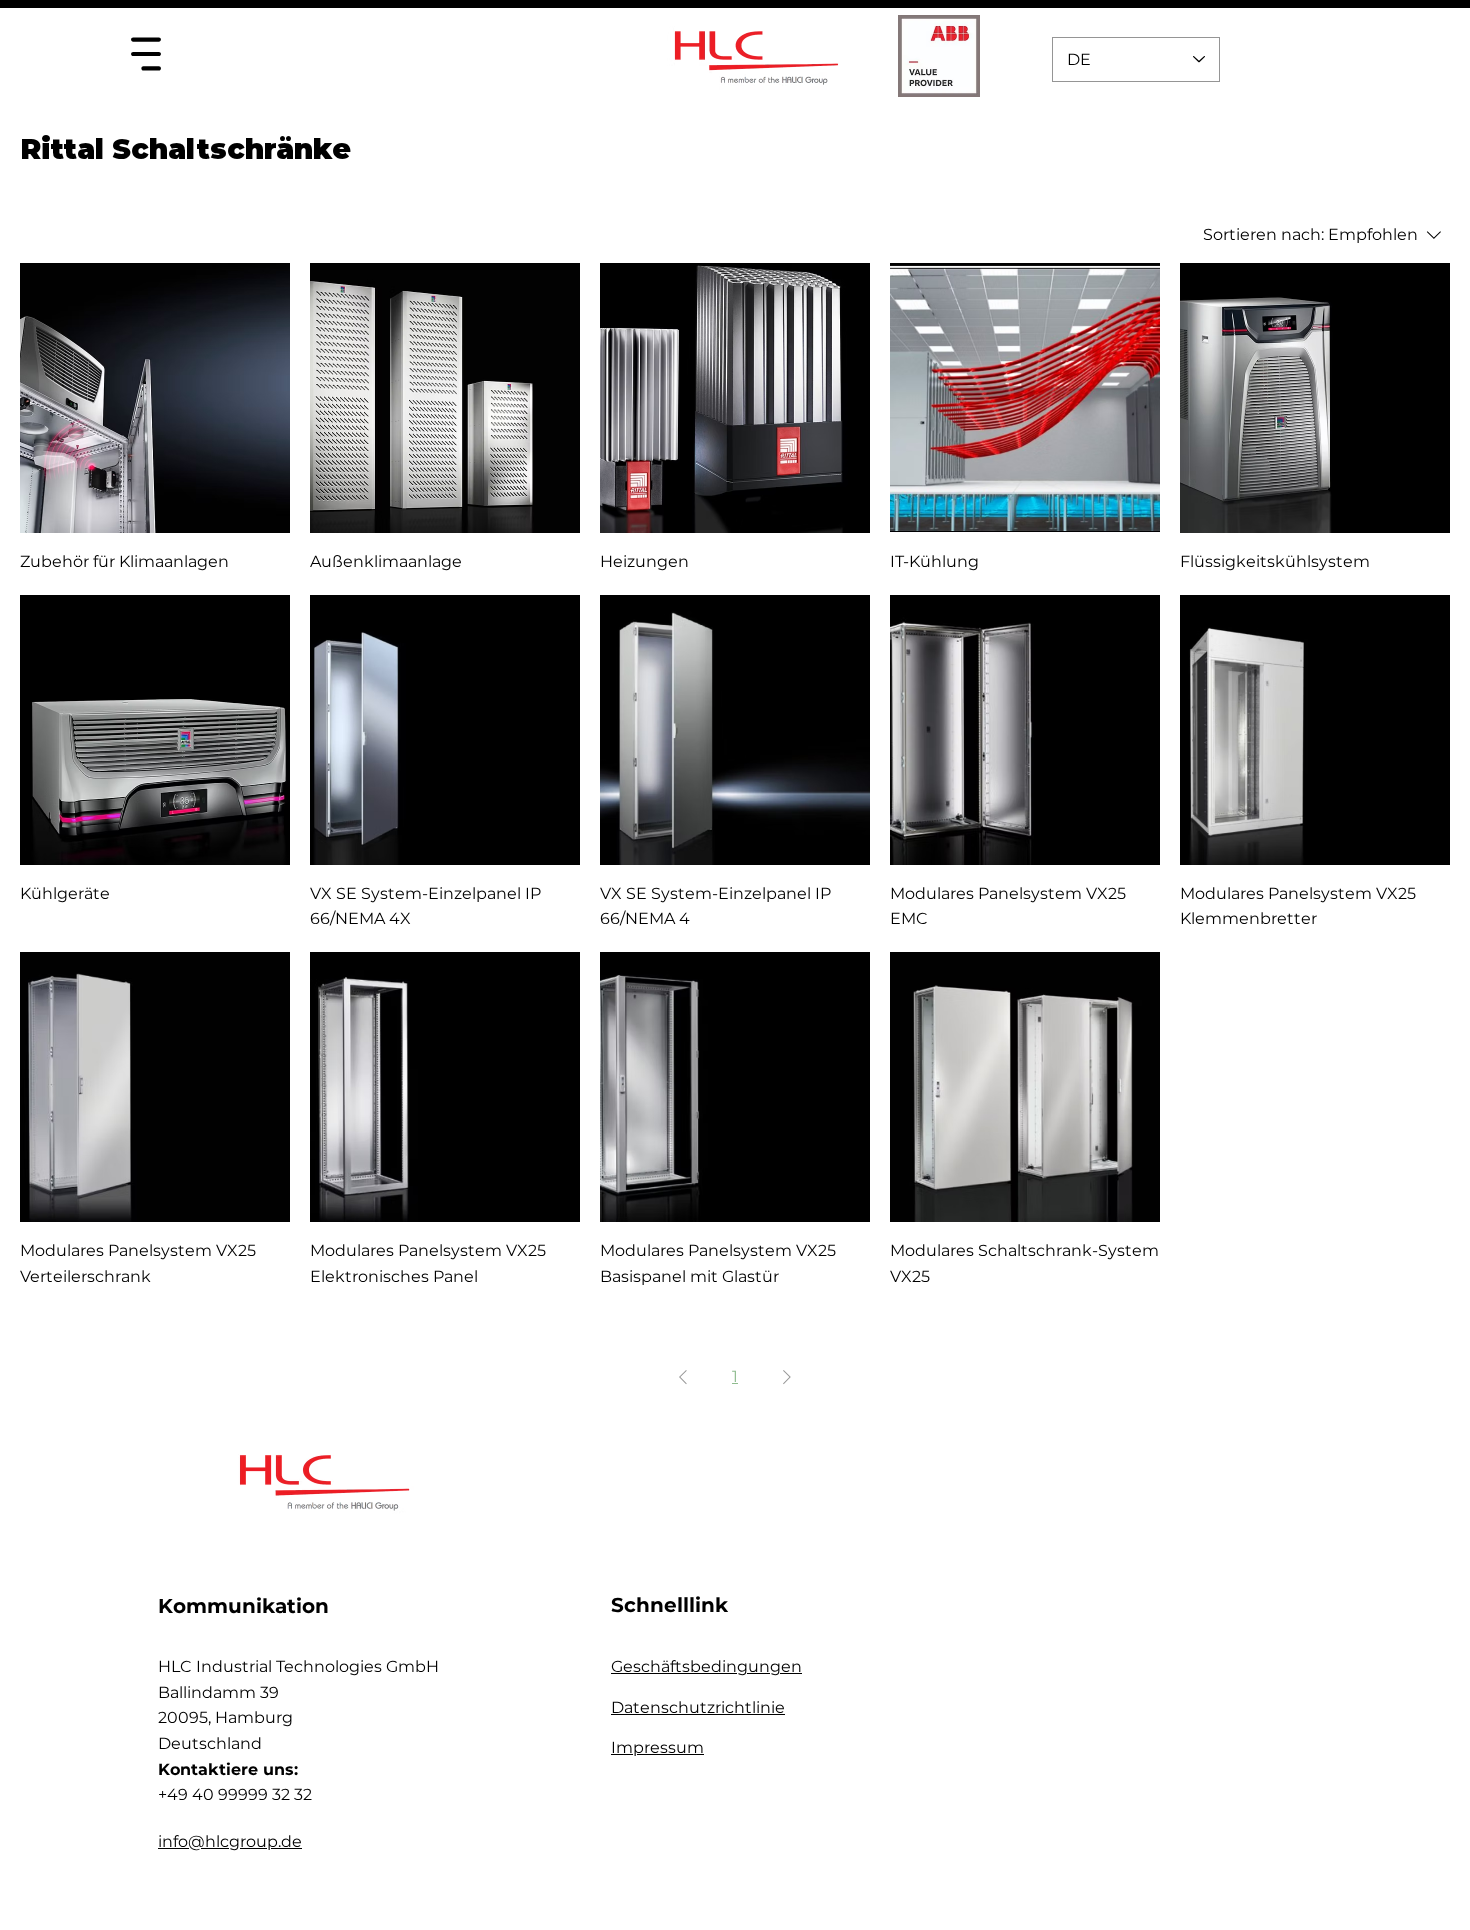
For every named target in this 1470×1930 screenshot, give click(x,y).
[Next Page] (787, 1377)
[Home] (145, 53)
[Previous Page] (683, 1377)
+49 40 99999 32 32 (235, 1794)
